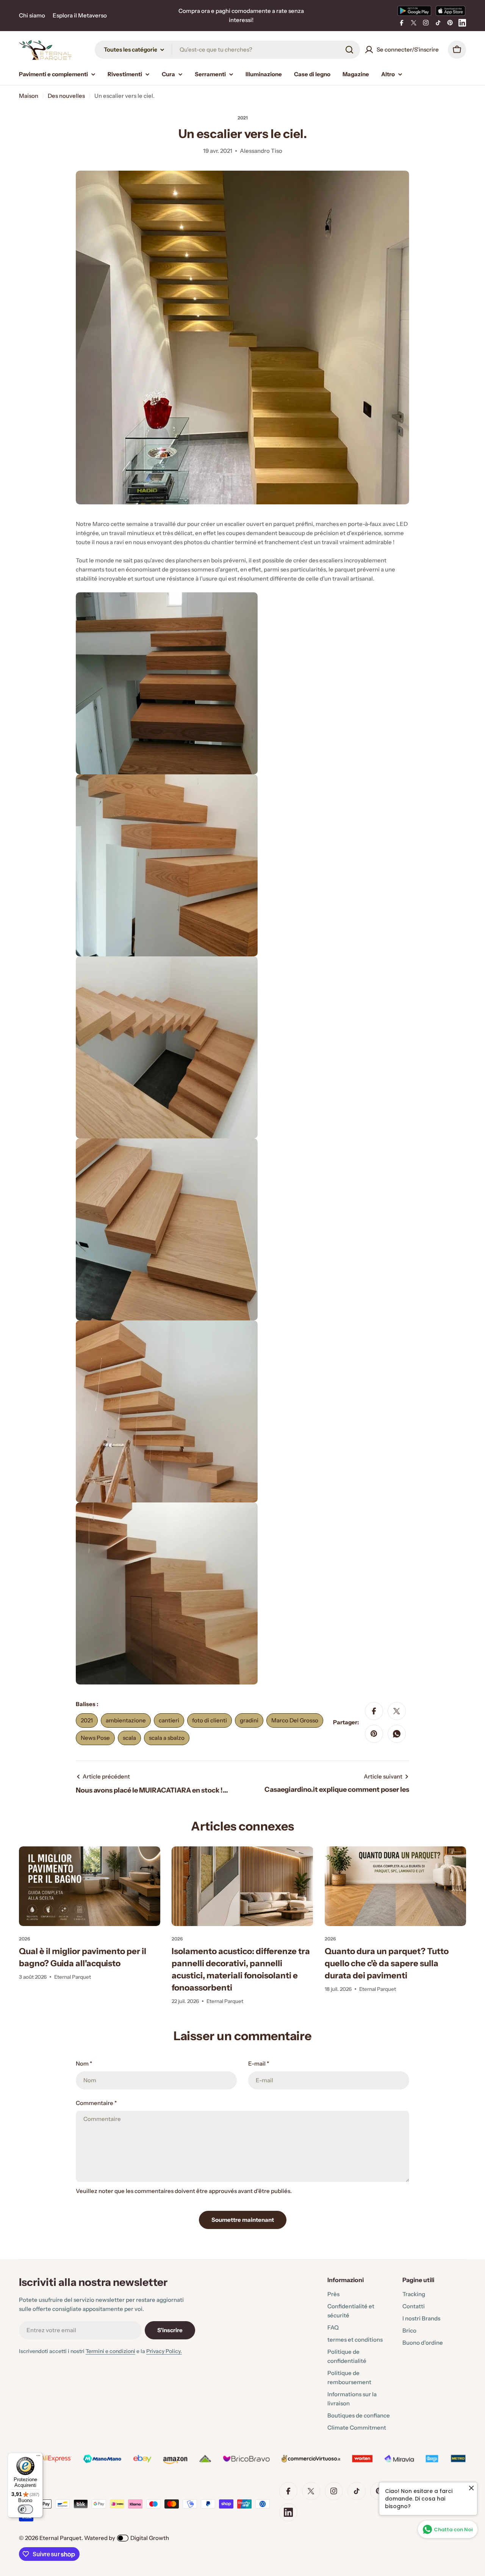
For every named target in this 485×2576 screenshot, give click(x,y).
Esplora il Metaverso (80, 15)
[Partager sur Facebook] (374, 1711)
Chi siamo (32, 15)
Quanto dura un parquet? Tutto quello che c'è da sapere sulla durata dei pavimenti (387, 1963)
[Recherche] (349, 50)
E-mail (259, 2063)
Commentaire (96, 2103)
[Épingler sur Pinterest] (374, 1734)
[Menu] (38, 2457)
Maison (29, 96)
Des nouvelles (66, 96)
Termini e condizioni (110, 2351)
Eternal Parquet (60, 2538)
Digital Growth (150, 2538)
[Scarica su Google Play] (414, 11)
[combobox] (227, 50)
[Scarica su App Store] (451, 11)
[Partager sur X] (397, 1711)
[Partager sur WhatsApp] (397, 1734)
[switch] (25, 2509)
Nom (84, 2063)
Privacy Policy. (164, 2351)
